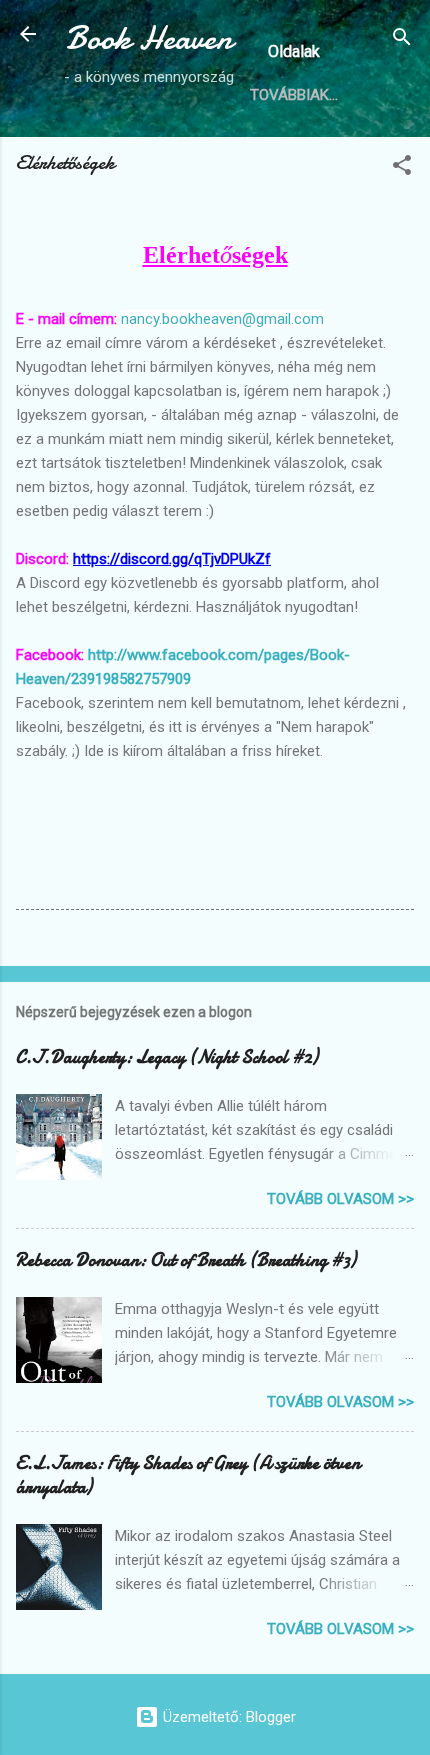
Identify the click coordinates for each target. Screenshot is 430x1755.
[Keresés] (402, 40)
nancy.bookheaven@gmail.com (222, 319)
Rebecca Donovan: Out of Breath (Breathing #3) (186, 1260)
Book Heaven (149, 38)
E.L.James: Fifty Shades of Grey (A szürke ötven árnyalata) (188, 1475)
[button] (402, 168)
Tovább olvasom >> (340, 1199)
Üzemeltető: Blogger (227, 1717)
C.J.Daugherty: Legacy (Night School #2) (167, 1057)
